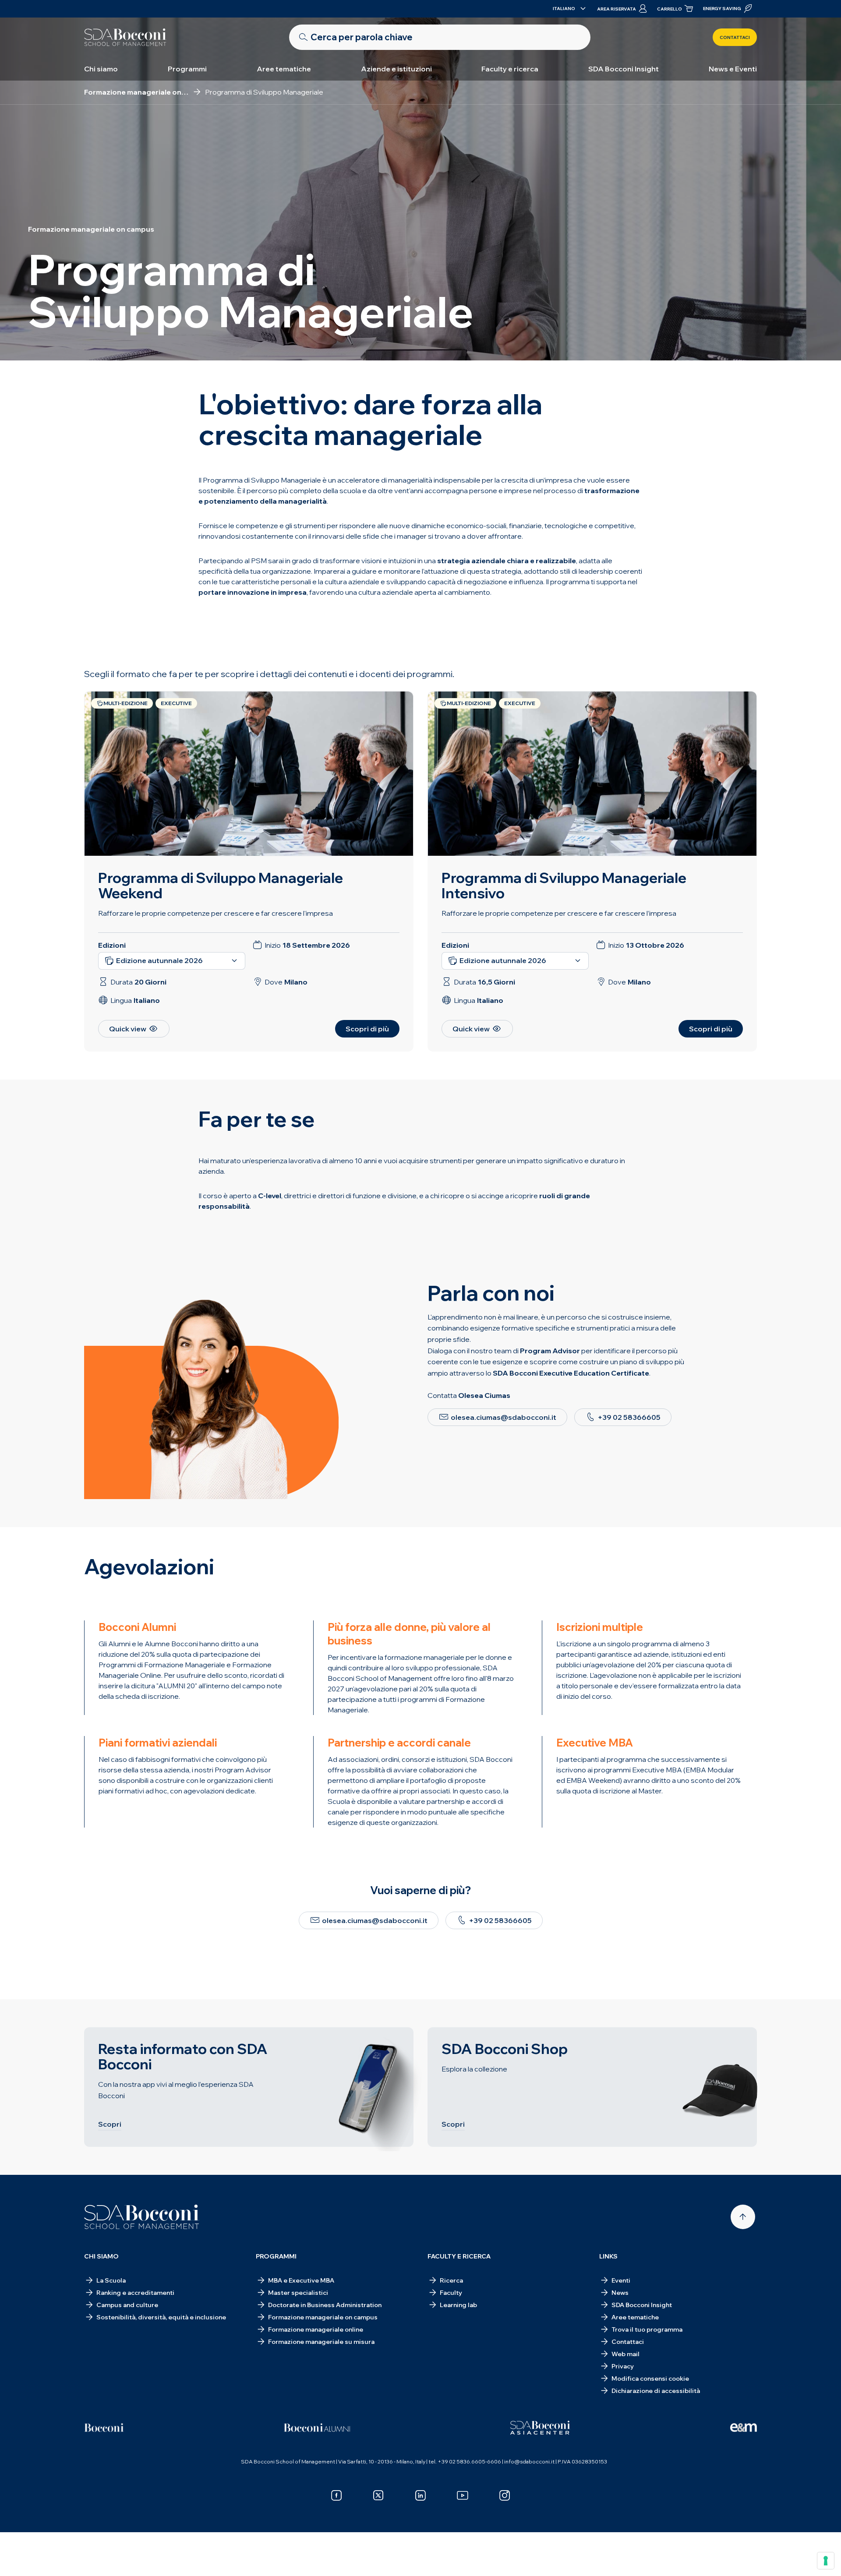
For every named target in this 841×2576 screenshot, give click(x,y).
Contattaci (735, 37)
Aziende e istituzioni (396, 69)
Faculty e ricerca (510, 69)
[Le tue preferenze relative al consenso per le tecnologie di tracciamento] (826, 2561)
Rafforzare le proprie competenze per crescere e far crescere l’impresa (559, 913)
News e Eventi (733, 69)
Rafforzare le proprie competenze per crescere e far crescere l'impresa (216, 913)
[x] (378, 2495)
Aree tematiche (284, 69)
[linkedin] (420, 2495)
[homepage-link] (125, 37)
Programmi (187, 69)
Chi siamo (101, 69)
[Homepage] (142, 2217)
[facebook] (336, 2495)
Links (608, 2256)
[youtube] (463, 2495)
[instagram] (505, 2495)
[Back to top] (743, 2217)
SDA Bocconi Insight (624, 69)
